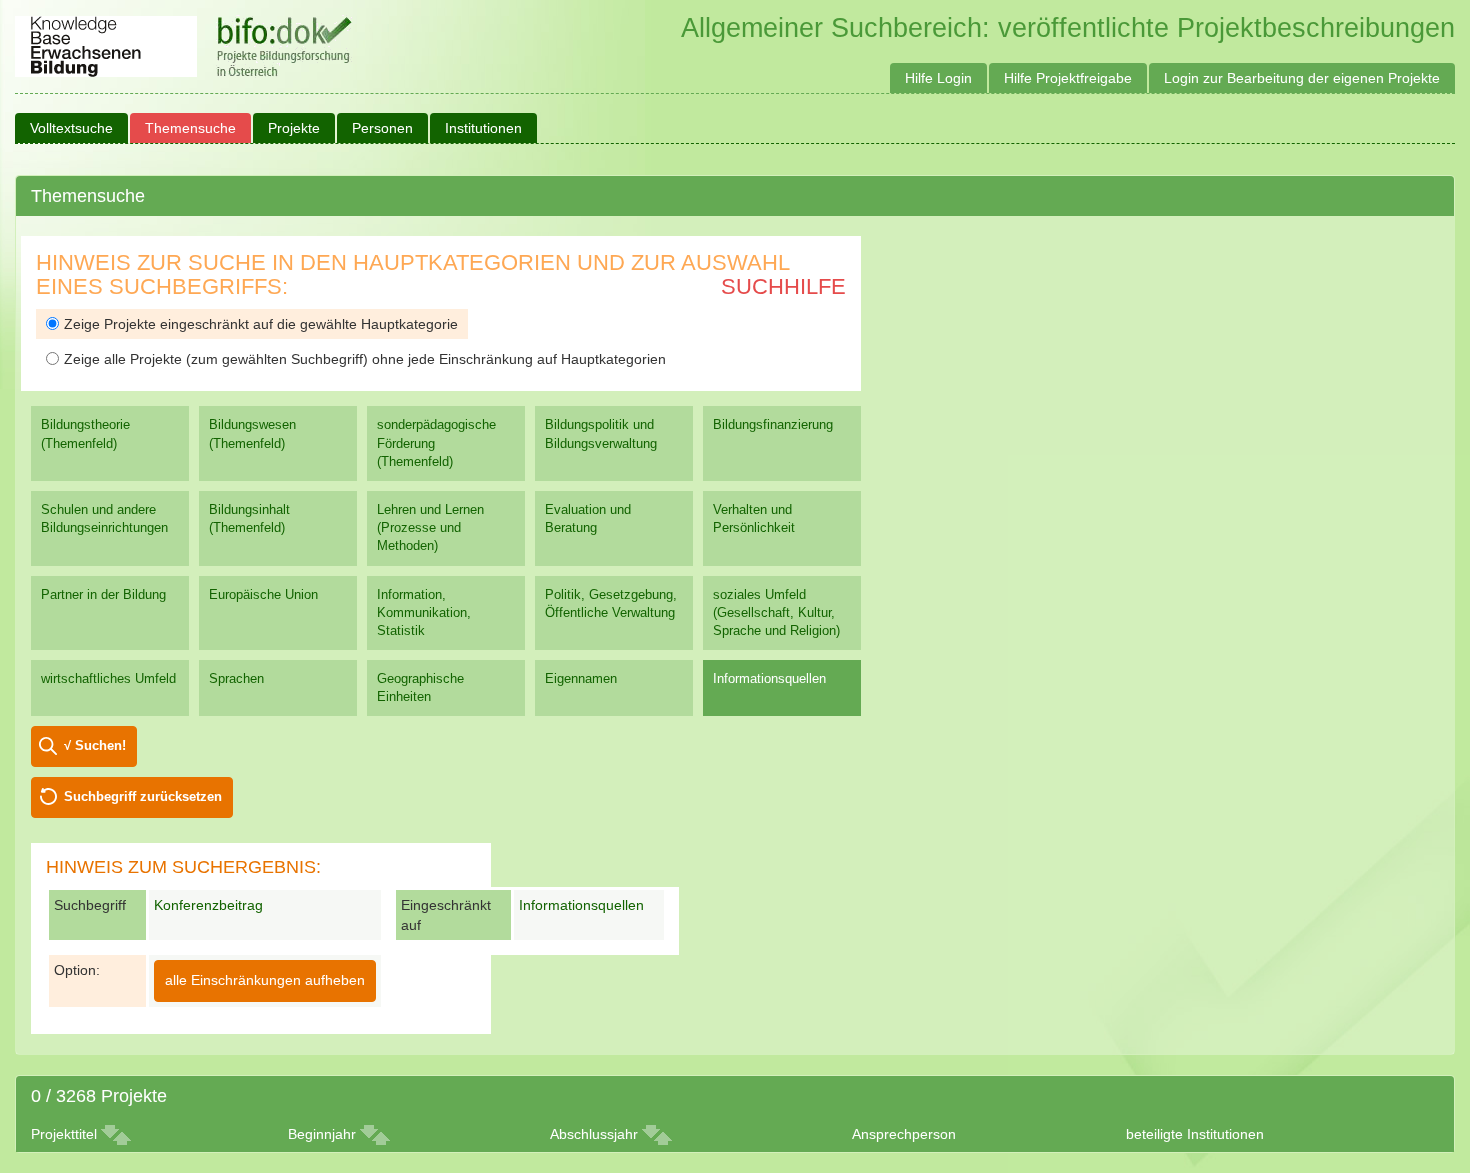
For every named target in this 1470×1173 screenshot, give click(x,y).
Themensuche (190, 128)
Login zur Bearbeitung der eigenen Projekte (1302, 78)
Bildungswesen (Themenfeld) (252, 433)
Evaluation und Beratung (588, 518)
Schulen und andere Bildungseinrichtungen (104, 518)
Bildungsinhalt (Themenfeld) (249, 518)
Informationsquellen (769, 678)
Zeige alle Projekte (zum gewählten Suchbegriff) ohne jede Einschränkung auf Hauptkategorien (365, 359)
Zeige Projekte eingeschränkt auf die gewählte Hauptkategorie (261, 324)
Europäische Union (263, 594)
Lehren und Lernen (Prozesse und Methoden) (430, 527)
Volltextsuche (71, 128)
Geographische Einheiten (420, 687)
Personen (382, 128)
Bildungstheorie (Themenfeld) (85, 433)
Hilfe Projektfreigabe (1068, 78)
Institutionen (483, 128)
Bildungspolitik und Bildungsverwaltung (601, 433)
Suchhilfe (783, 286)
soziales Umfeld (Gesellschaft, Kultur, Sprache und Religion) (776, 612)
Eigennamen (581, 678)
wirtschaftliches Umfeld (108, 678)
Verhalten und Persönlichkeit (754, 518)
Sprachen (236, 678)
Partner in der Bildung (103, 594)
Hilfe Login (938, 78)
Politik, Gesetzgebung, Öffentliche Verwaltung (611, 603)
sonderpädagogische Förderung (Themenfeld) (436, 442)
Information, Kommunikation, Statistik (424, 612)
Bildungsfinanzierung (773, 424)
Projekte (294, 128)
